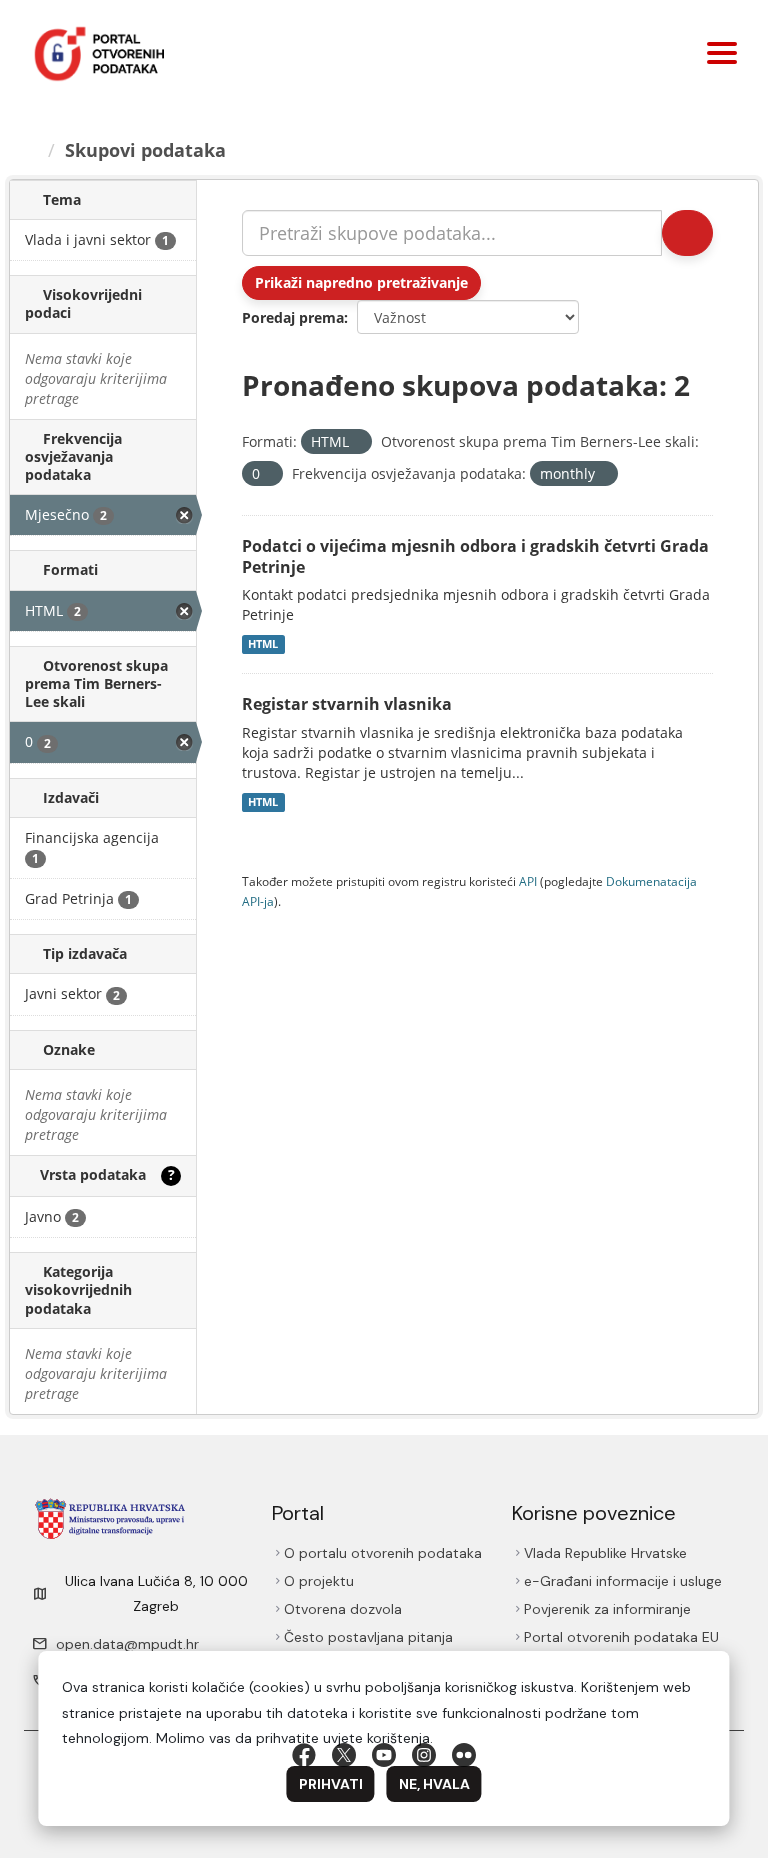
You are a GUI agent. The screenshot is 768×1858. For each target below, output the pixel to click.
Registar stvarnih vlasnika (347, 704)
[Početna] (31, 150)
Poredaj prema (293, 317)
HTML (263, 644)
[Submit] (687, 233)
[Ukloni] (357, 442)
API (528, 881)
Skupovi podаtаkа (145, 150)
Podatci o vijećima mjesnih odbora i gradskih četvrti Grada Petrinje (475, 556)
